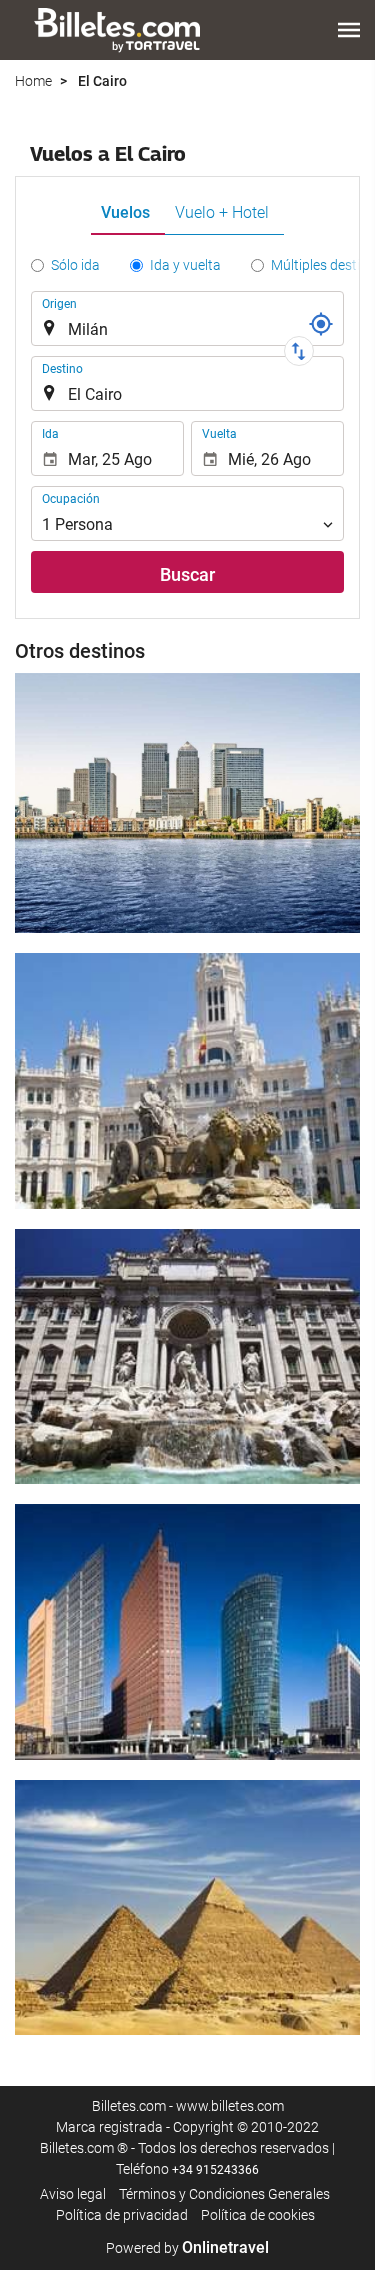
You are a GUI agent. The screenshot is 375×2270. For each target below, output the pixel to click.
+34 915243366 (215, 2170)
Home (33, 81)
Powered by (187, 2248)
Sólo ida (75, 265)
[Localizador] (321, 324)
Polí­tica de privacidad (122, 2215)
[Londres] (187, 803)
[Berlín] (187, 1632)
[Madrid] (187, 1081)
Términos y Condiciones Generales (224, 2194)
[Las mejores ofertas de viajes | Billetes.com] (120, 30)
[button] (349, 30)
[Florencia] (187, 1908)
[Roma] (187, 1357)
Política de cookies (258, 2215)
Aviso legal (73, 2194)
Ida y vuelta (185, 265)
